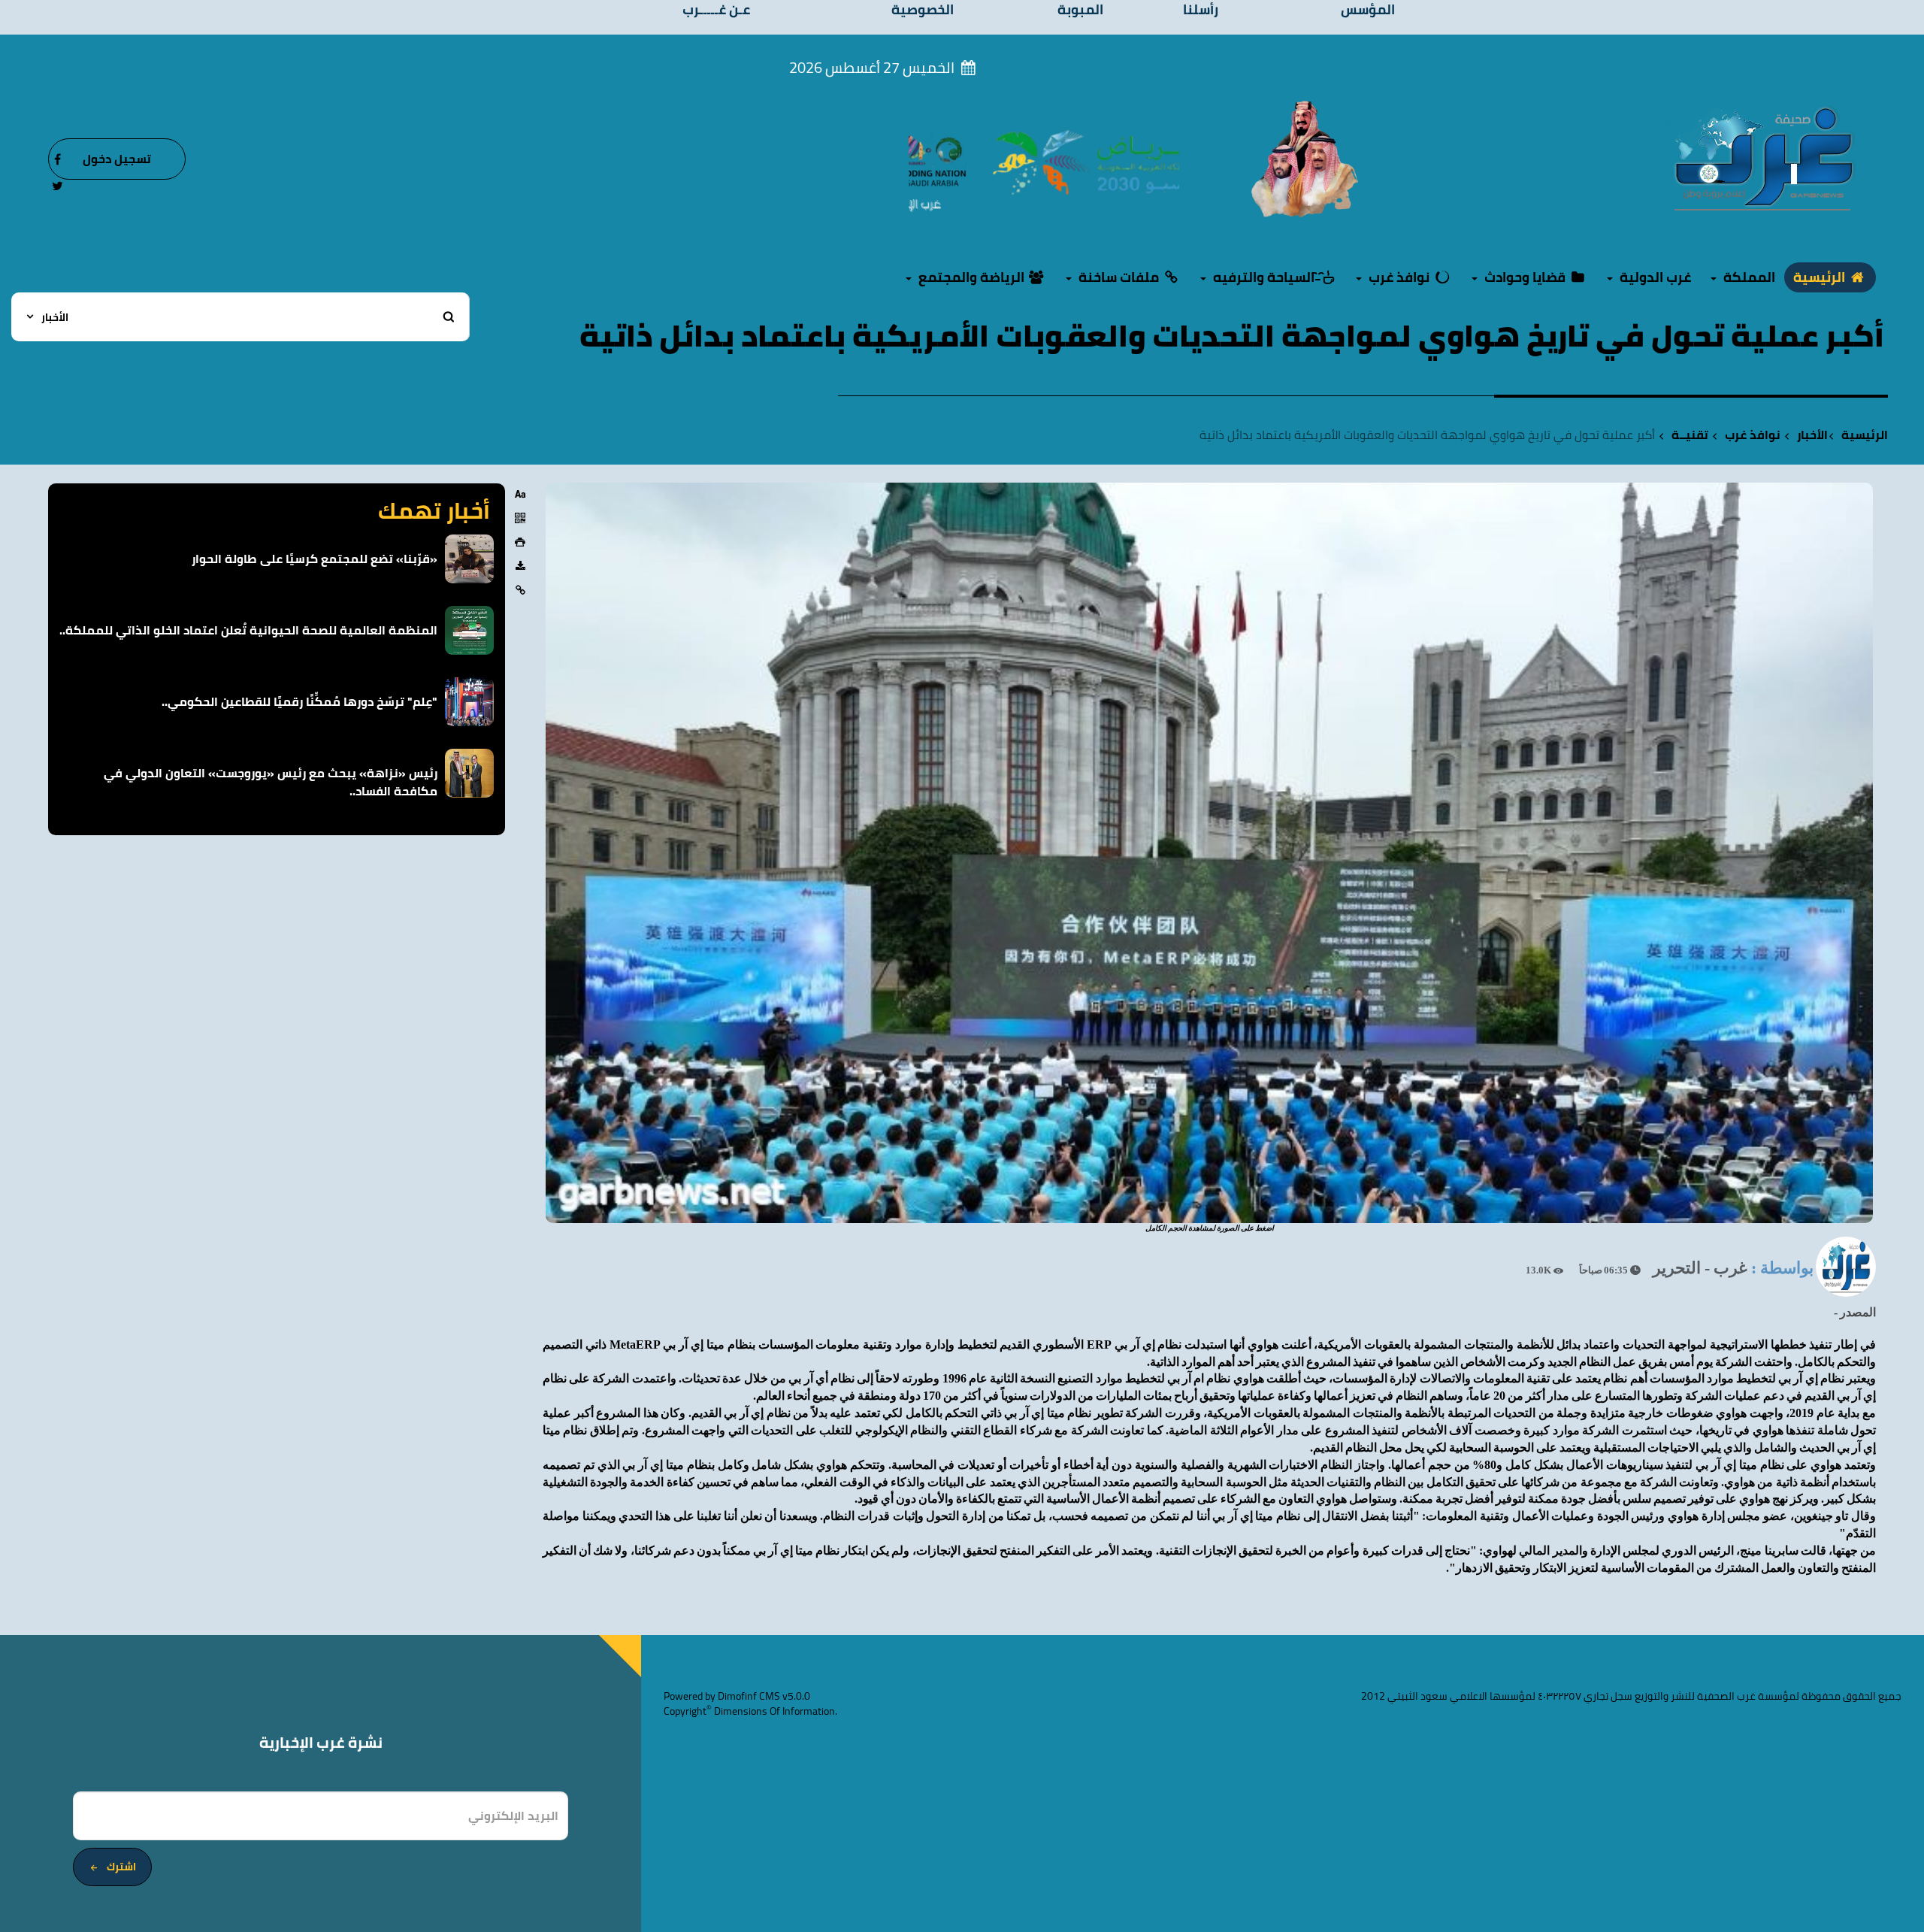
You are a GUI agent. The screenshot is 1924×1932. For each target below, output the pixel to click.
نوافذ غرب (1753, 435)
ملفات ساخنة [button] (1119, 277)
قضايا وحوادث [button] (1525, 277)
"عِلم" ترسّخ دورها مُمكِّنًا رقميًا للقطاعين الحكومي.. (299, 701)
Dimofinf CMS (749, 1696)
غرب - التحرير (1700, 1268)
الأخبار (1812, 435)
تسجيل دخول (117, 159)
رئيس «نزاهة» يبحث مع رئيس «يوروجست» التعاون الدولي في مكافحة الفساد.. (271, 782)
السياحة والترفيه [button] (1264, 277)
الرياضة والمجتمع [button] (971, 277)
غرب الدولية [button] (1654, 277)
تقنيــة (1690, 435)
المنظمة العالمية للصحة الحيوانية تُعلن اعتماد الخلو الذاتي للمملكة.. (248, 630)
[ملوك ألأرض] (1305, 158)
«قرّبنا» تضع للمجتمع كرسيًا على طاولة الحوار (315, 559)
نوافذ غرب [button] (1399, 277)
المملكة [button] (1748, 277)
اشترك (121, 1867)
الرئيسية (1821, 277)
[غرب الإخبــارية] (1763, 158)
